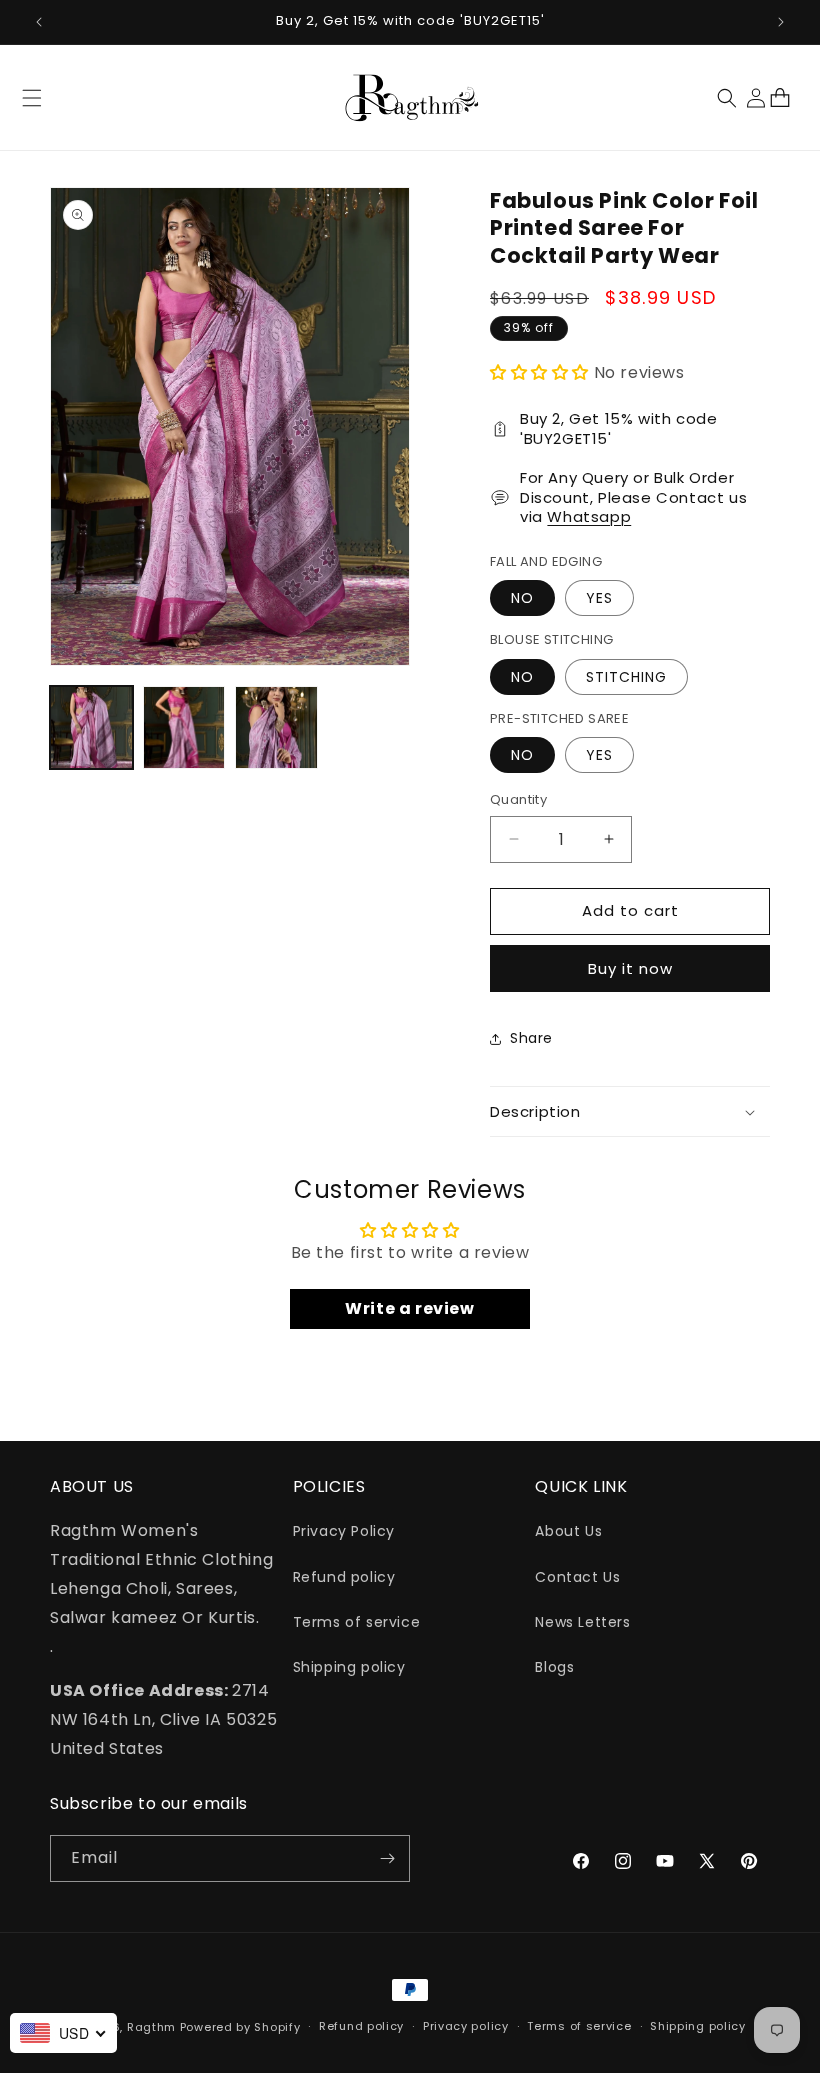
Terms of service (357, 1622)
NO (522, 598)
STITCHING (626, 677)
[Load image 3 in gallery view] (276, 727)
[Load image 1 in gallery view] (91, 727)
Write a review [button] (409, 1308)
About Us (568, 1531)
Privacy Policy (344, 1531)
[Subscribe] (387, 1858)
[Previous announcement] (39, 22)
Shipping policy (349, 1667)
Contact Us (577, 1577)
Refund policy (344, 1577)
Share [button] (531, 1038)
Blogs (554, 1667)
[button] (32, 98)
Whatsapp (589, 516)
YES (599, 598)
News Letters (582, 1622)
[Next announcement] (781, 22)
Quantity (518, 799)
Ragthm (151, 2027)
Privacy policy (466, 2026)
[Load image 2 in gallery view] (184, 727)
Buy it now (630, 968)
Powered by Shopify (240, 2027)
